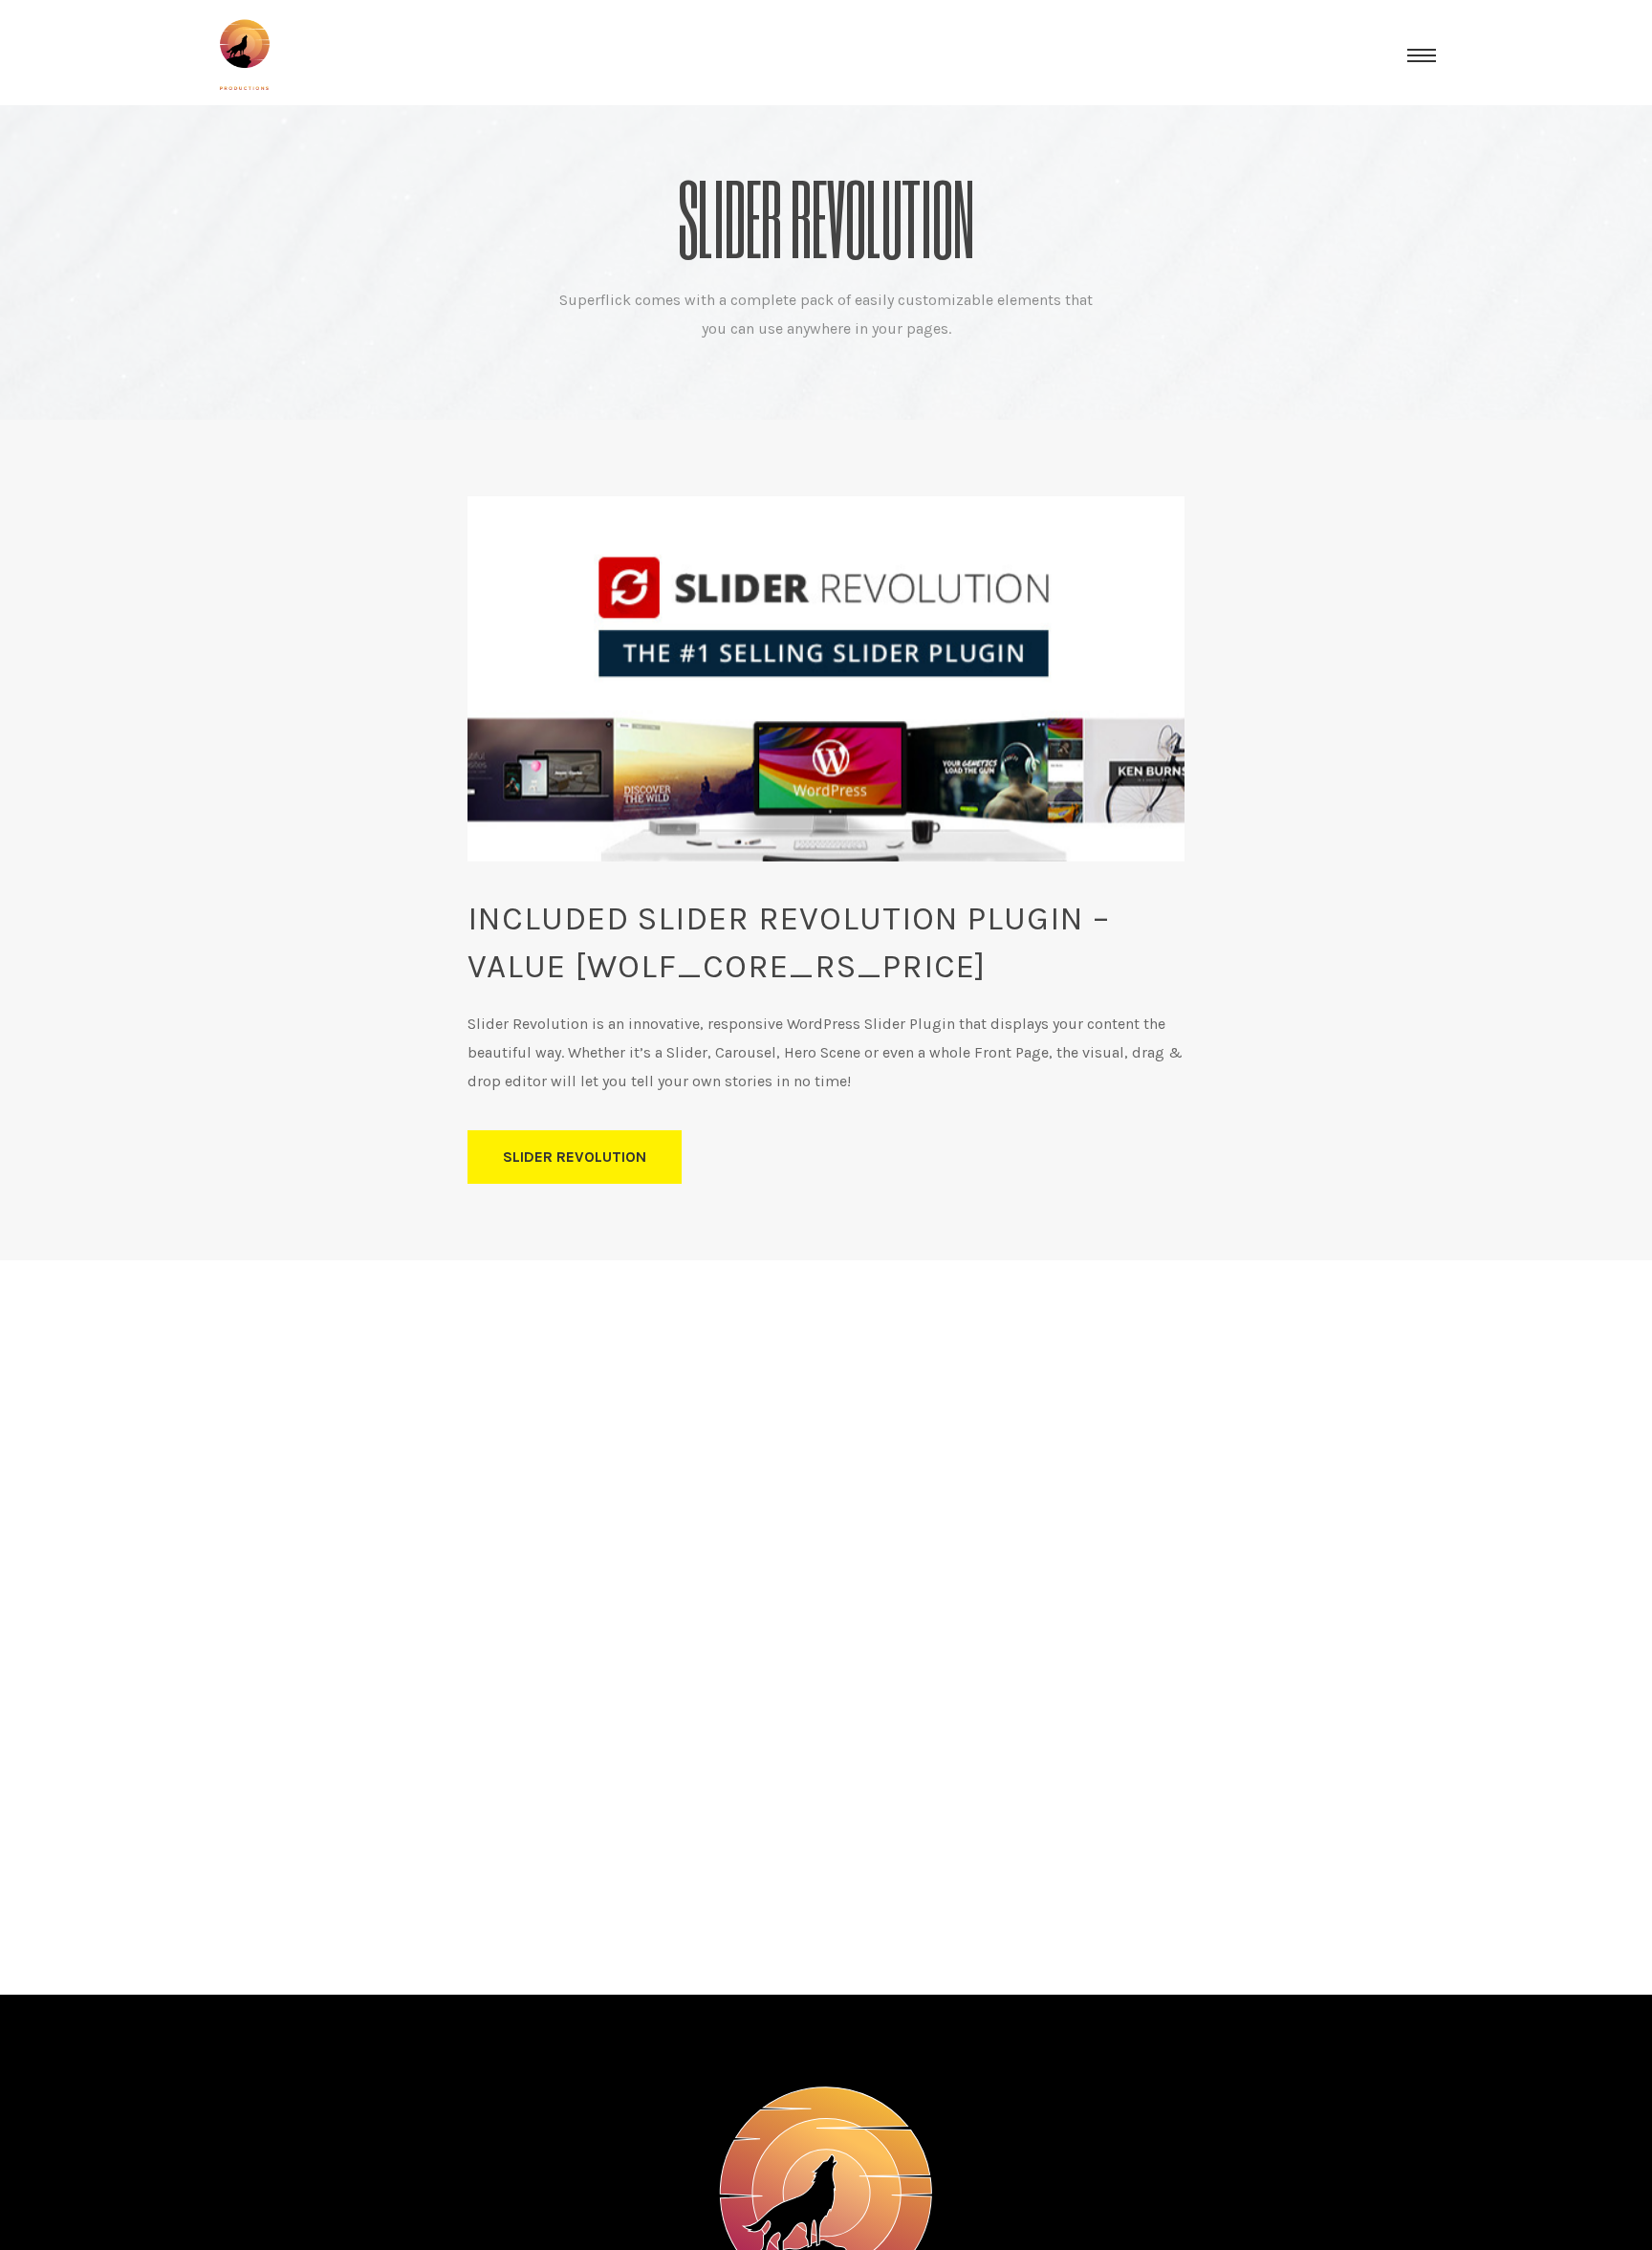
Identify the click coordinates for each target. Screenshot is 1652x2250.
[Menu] (1422, 55)
